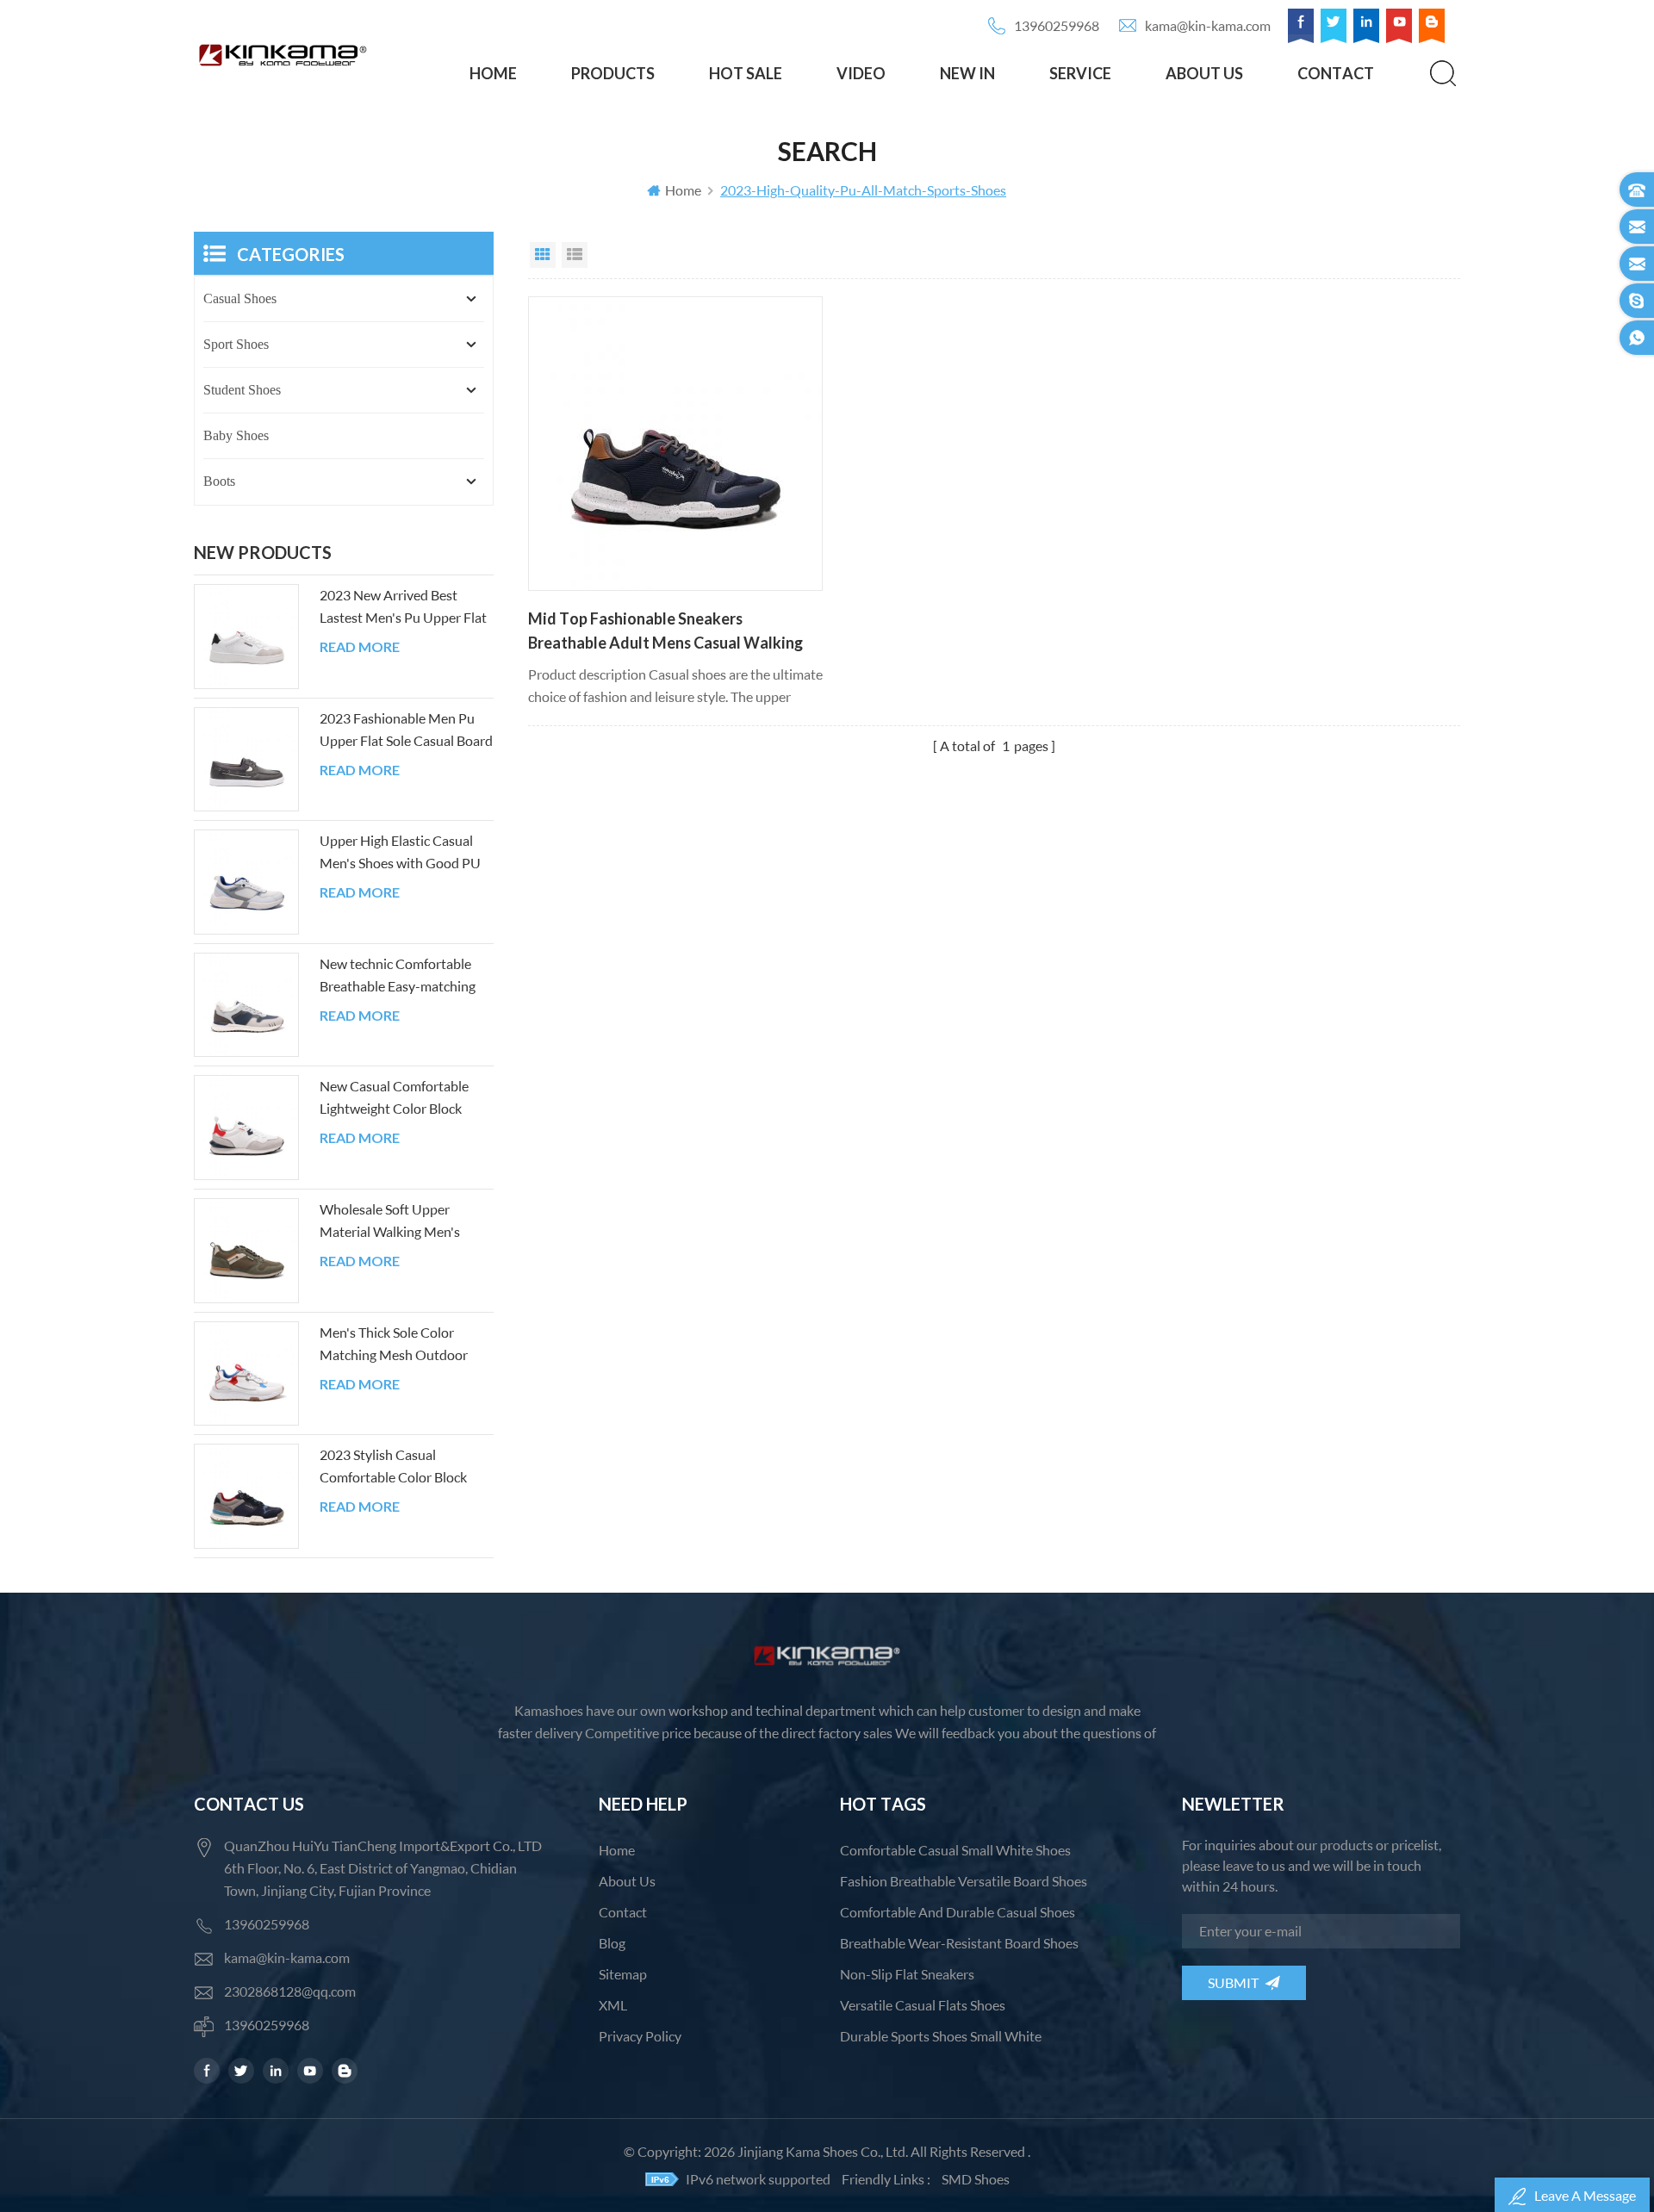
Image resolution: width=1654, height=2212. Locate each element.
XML (613, 2005)
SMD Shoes (976, 2179)
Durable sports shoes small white (941, 2036)
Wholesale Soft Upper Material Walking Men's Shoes (390, 1222)
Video (861, 73)
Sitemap (623, 1974)
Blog (612, 1943)
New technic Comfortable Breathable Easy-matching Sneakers (398, 976)
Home (493, 73)
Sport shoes (236, 344)
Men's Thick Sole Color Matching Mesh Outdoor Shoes (394, 1345)
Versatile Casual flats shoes (923, 2005)
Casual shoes (240, 298)
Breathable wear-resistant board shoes (959, 1943)
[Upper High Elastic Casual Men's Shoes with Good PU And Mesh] (246, 882)
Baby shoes (236, 435)
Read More (360, 647)
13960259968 (1057, 25)
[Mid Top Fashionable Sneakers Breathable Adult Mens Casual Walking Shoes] (675, 444)
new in (967, 73)
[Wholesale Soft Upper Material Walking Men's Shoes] (246, 1251)
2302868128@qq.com (290, 1991)
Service (1080, 73)
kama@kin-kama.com (1208, 25)
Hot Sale (746, 73)
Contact (1336, 73)
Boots (219, 481)
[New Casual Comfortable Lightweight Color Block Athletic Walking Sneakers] (246, 1128)
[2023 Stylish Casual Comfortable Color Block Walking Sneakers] (246, 1496)
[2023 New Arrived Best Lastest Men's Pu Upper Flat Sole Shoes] (246, 637)
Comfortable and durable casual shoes (958, 1912)
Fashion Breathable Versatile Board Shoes (964, 1881)
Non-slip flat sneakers (907, 1974)
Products (613, 73)
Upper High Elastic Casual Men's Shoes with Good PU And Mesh (400, 853)
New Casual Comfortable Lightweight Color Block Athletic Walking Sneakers (397, 1099)
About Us (1204, 73)
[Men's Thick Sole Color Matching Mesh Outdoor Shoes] (246, 1374)
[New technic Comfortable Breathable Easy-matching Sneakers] (246, 1005)
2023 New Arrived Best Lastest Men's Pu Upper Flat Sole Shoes (403, 608)
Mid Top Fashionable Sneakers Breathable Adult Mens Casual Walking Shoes (665, 632)
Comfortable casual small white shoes (955, 1850)
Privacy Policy (640, 2036)
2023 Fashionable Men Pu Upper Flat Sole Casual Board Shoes (406, 731)
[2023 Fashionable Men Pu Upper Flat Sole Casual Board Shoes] (246, 760)
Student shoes (242, 390)
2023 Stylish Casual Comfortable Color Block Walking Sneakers (393, 1467)
